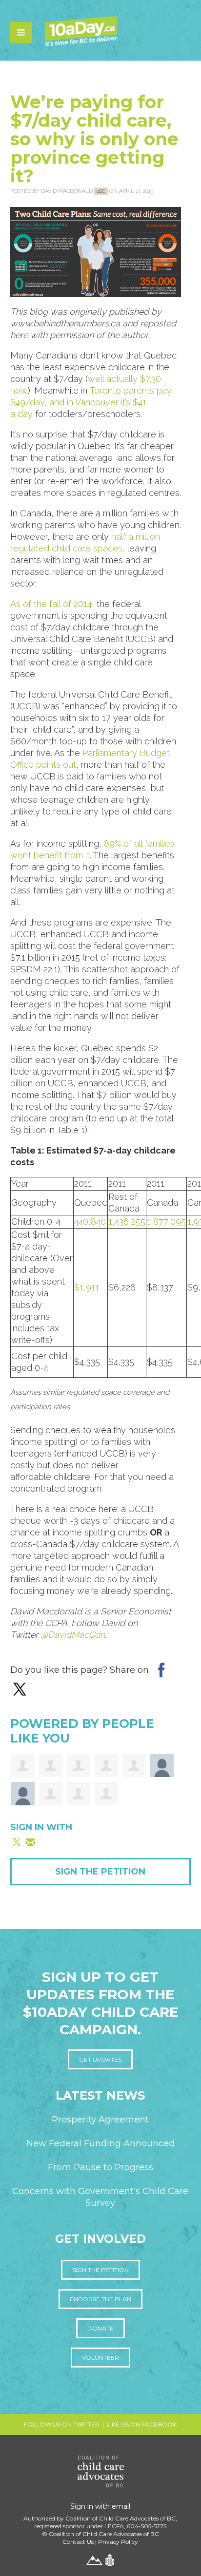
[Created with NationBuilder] (110, 2559)
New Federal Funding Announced (100, 2143)
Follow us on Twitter (62, 2424)
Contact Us (78, 2542)
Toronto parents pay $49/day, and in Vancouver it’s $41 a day (91, 402)
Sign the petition (100, 2270)
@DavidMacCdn (73, 1635)
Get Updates (100, 2059)
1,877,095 (166, 1222)
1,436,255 (127, 1222)
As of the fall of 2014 (51, 604)
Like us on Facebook (142, 2424)
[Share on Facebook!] (161, 1669)
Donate (100, 2328)
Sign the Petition (100, 1872)
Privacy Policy (118, 2542)
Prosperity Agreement (100, 2120)
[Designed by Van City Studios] (94, 2559)
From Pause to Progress (100, 2167)
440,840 (90, 1222)
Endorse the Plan (100, 2299)
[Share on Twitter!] (20, 1688)
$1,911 (87, 1287)
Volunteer (100, 2358)
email (121, 2506)
